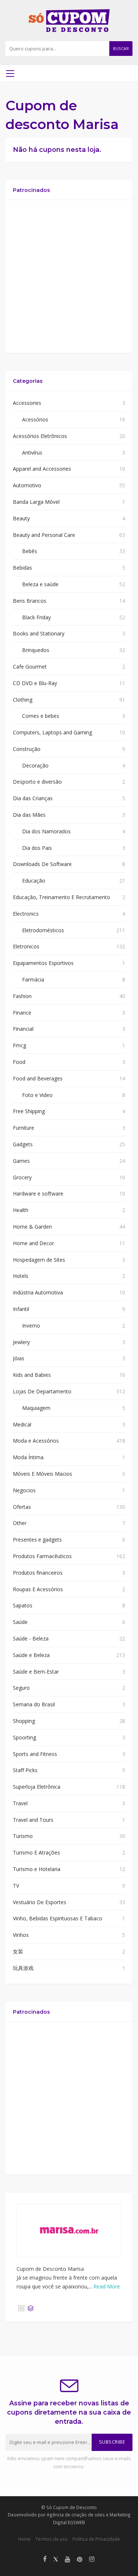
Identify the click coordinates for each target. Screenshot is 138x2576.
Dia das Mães (29, 815)
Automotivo (27, 485)
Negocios (24, 1490)
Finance (22, 1013)
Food (19, 1062)
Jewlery (21, 1342)
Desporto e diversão (37, 782)
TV (16, 1886)
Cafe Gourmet (30, 667)
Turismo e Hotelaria (37, 1869)
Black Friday (36, 617)
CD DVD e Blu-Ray (35, 683)
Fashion (22, 996)
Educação (34, 881)
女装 (18, 1951)
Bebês (30, 551)
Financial (23, 1029)
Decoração (35, 765)
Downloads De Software (42, 864)
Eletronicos (26, 946)
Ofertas (22, 1507)
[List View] (31, 2308)
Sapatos (23, 1605)
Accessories (27, 403)
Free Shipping (29, 1111)
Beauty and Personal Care (44, 535)
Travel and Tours (33, 1820)
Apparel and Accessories (42, 469)
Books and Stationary (39, 633)
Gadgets (23, 1144)
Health (21, 1210)
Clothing (23, 700)
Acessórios (35, 419)
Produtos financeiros (38, 1573)
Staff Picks (25, 1770)
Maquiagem (36, 1408)
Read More (107, 2286)
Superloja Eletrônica (37, 1787)
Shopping (24, 1721)
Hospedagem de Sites (39, 1260)
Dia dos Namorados (46, 831)
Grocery (22, 1177)
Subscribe (112, 2442)
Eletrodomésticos (43, 930)
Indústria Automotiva (38, 1292)
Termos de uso (52, 2539)
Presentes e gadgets (37, 1540)
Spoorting (24, 1737)
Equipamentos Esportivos (43, 963)
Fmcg (20, 1045)
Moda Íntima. (29, 1457)
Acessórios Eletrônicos (40, 436)
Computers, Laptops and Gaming (52, 732)
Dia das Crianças (33, 798)
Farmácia (33, 979)
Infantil (21, 1309)
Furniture (24, 1128)
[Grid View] (21, 2308)
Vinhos (21, 1935)
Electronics (26, 914)
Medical (22, 1424)
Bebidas (22, 568)
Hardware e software (38, 1193)
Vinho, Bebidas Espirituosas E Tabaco (58, 1918)
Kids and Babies (32, 1375)
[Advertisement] (69, 276)
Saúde (20, 1622)
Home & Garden (32, 1227)
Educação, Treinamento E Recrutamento (61, 897)
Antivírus (32, 453)
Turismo (23, 1836)
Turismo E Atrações (36, 1852)
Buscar (121, 49)
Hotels (21, 1276)
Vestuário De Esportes (40, 1902)
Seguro (21, 1688)
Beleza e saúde (40, 584)
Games (21, 1161)
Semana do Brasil (34, 1704)
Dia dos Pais (37, 848)
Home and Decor (33, 1243)
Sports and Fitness (35, 1754)
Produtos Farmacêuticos (42, 1556)
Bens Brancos (30, 601)
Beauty (21, 518)
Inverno (31, 1326)
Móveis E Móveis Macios (43, 1474)
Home (24, 2539)
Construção (27, 749)
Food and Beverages (38, 1078)
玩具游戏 (23, 1968)
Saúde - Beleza (31, 1638)
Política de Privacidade (96, 2539)
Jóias (19, 1358)
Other (20, 1523)
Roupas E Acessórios (38, 1589)
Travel (20, 1803)
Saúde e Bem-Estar (36, 1672)
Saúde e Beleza (31, 1655)
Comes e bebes (41, 716)
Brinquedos (36, 650)
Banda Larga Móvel (36, 502)
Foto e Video (37, 1095)
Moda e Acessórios (36, 1441)
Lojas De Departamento (42, 1391)
